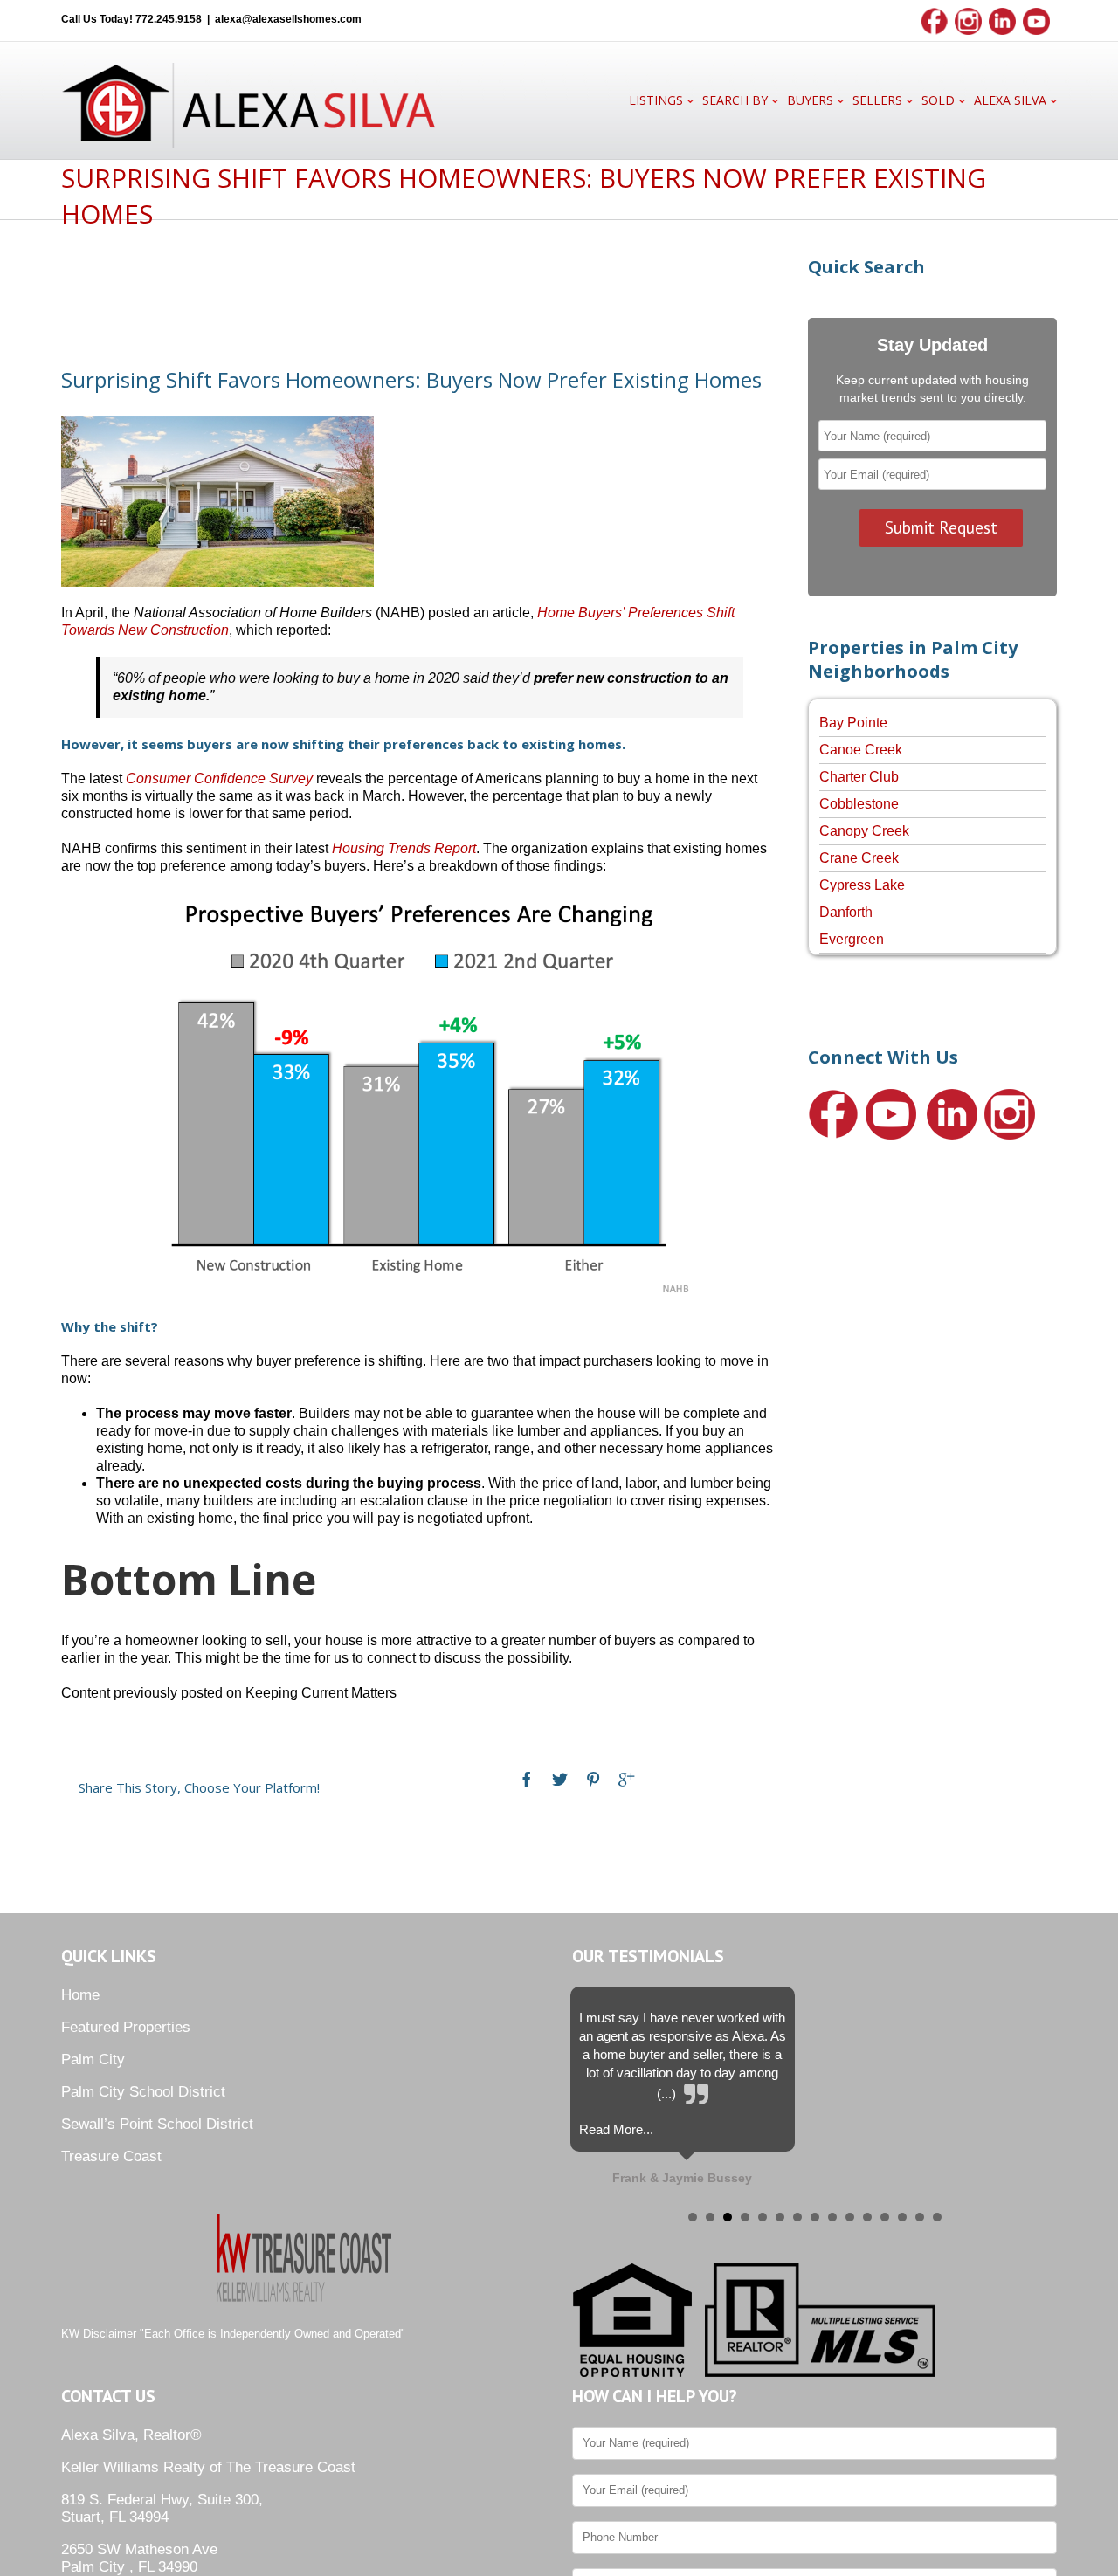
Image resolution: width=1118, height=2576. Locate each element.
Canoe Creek (861, 750)
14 (920, 2217)
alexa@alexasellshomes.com (288, 19)
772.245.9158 (169, 19)
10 (850, 2217)
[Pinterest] (593, 1780)
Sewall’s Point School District (157, 2124)
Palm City (93, 2059)
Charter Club (859, 777)
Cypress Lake (862, 885)
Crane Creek (859, 858)
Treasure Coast (111, 2156)
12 (885, 2217)
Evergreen (852, 939)
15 (937, 2217)
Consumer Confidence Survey (219, 778)
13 (902, 2217)
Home (80, 1995)
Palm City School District (143, 2092)
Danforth (846, 912)
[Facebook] (527, 1780)
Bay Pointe (853, 723)
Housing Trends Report (404, 848)
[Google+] (626, 1780)
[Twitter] (560, 1780)
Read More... (616, 2129)
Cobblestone (859, 804)
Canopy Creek (864, 831)
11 (867, 2217)
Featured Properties (126, 2027)
